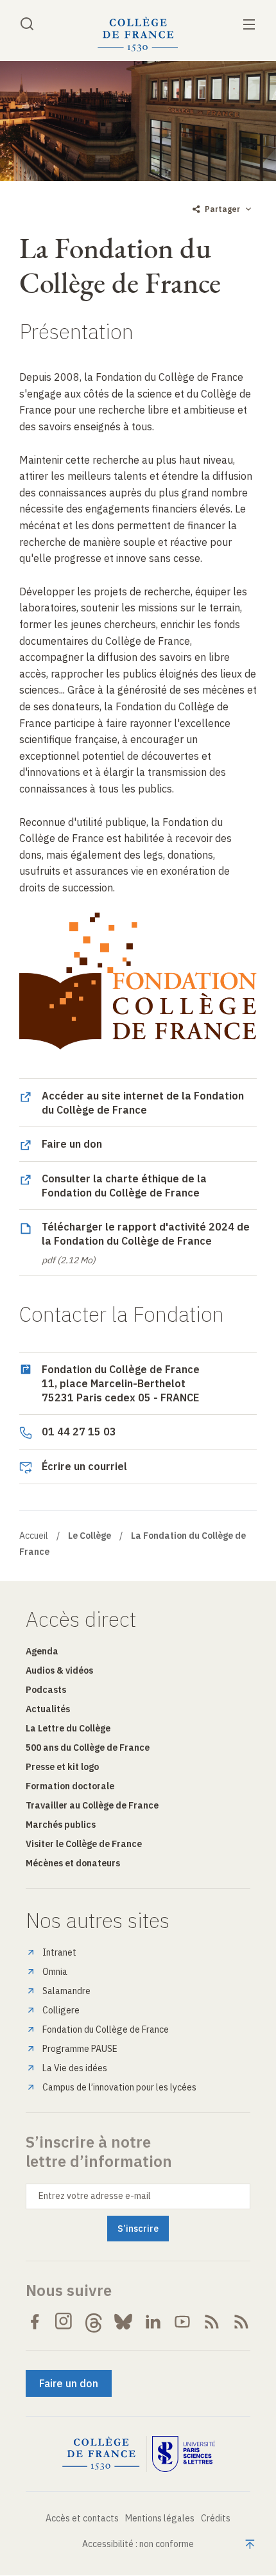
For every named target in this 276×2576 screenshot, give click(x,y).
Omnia (55, 1972)
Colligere (61, 2010)
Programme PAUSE (80, 2049)
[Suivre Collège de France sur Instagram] (64, 2322)
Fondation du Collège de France (106, 2029)
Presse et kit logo (62, 1767)
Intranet (59, 1952)
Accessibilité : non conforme (138, 2544)
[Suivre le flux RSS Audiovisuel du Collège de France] (241, 2322)
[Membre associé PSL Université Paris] (184, 2454)
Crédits (216, 2518)
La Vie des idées (75, 2068)
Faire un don (69, 2383)
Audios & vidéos (59, 1670)
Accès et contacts (82, 2518)
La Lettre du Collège (68, 1728)
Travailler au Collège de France (92, 1805)
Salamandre (66, 1991)
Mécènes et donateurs (73, 1863)
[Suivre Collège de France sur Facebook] (35, 2322)
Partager (222, 209)
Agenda (42, 1651)
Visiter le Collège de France (84, 1844)
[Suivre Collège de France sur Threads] (94, 2322)
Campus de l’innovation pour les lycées (119, 2087)
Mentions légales (160, 2518)
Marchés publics (61, 1825)
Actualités (48, 1709)
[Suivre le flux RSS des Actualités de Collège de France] (212, 2322)
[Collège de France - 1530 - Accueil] (138, 34)
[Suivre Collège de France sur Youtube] (182, 2322)
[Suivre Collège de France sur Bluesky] (123, 2322)
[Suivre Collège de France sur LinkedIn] (153, 2322)
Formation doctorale (70, 1786)
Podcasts (46, 1690)
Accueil (34, 1536)
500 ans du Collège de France (88, 1748)
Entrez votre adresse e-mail (95, 2196)
